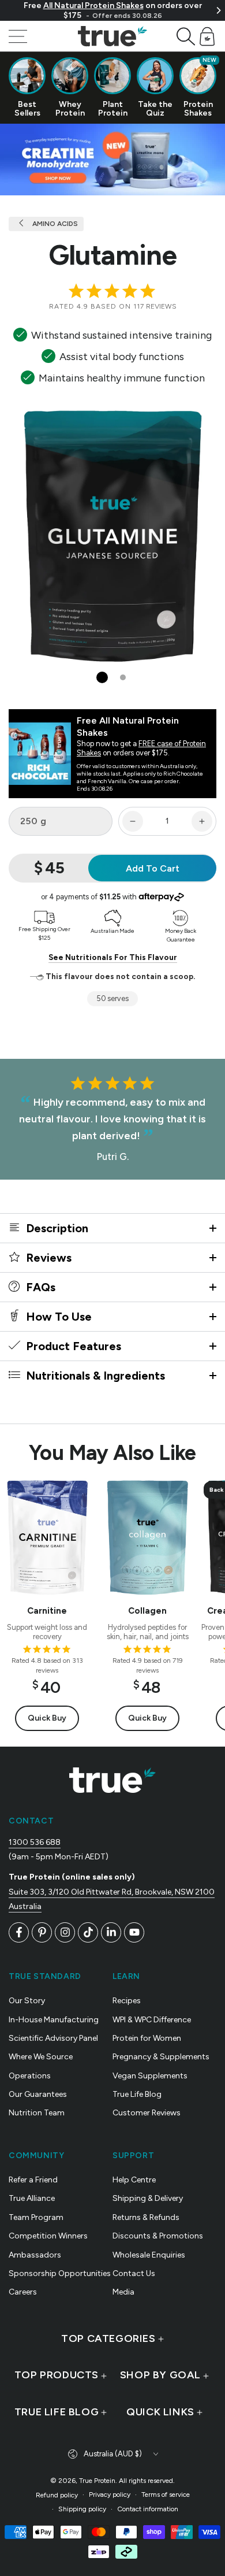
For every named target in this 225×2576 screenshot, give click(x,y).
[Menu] (18, 36)
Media (123, 2292)
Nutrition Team (37, 2113)
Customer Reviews (147, 2113)
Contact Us (134, 2273)
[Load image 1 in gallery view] (102, 677)
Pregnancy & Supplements (161, 2057)
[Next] (218, 10)
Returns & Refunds (146, 2217)
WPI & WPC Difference (152, 2020)
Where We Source (41, 2057)
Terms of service (166, 2495)
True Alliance (32, 2198)
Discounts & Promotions (158, 2236)
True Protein (97, 2481)
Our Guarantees (38, 2094)
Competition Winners (48, 2236)
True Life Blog (137, 2094)
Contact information (148, 2509)
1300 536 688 (35, 1842)
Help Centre (134, 2180)
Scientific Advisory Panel (53, 2038)
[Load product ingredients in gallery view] (123, 677)
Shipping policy (82, 2509)
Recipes (127, 2001)
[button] (186, 36)
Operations (30, 2076)
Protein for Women (147, 2038)
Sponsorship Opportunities (60, 2273)
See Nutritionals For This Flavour (113, 957)
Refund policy (57, 2495)
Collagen (147, 1611)
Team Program (36, 2217)
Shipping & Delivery (148, 2198)
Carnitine (47, 1611)
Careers (23, 2292)
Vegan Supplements (150, 2076)
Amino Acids (54, 224)
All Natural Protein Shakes (93, 5)
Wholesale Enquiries (149, 2255)
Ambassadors (35, 2255)
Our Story (27, 2001)
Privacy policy (110, 2495)
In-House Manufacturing (54, 2020)
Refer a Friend (33, 2180)
